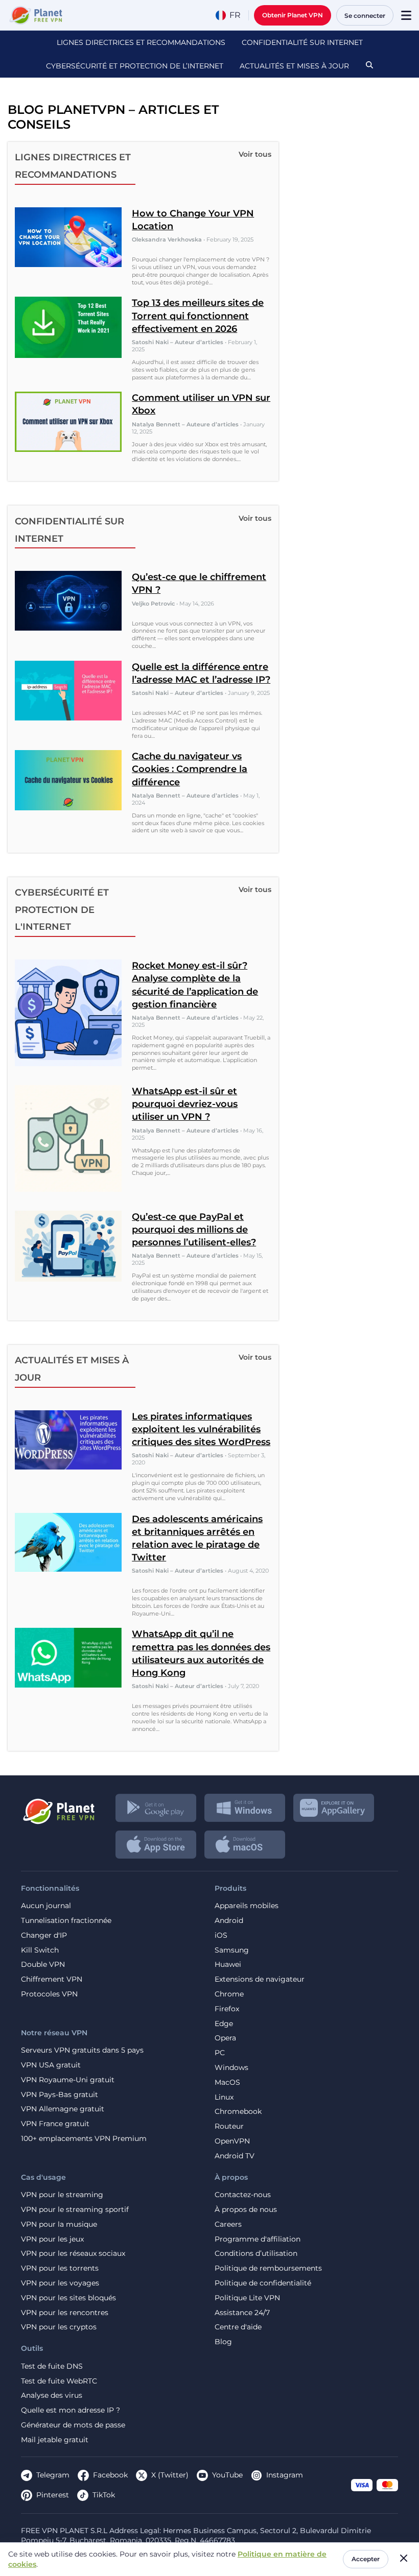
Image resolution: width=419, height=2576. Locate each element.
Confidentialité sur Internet (302, 42)
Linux (224, 2097)
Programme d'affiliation (258, 2239)
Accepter (366, 2559)
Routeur (229, 2126)
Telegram (53, 2475)
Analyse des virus (52, 2396)
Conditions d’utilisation (256, 2254)
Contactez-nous (243, 2195)
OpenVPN (232, 2141)
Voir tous (255, 154)
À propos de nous (246, 2210)
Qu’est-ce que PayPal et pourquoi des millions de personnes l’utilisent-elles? (194, 1230)
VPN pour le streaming (62, 2195)
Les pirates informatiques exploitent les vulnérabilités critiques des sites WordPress (201, 1429)
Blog (223, 2342)
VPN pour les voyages (60, 2283)
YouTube (227, 2475)
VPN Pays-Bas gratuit (60, 2095)
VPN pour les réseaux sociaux (73, 2254)
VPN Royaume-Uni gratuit (68, 2080)
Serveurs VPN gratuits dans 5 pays (82, 2050)
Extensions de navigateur (260, 1979)
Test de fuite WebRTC (59, 2381)
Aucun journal (46, 1906)
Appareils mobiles (247, 1906)
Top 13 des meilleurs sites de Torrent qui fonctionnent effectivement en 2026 (198, 316)
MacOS (227, 2083)
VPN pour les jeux (52, 2239)
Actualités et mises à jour (294, 66)
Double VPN (43, 1965)
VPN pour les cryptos (59, 2327)
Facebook (110, 2475)
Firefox (227, 2009)
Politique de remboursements (268, 2268)
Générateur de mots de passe (73, 2425)
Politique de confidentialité (263, 2283)
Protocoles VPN (49, 1994)
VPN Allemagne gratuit (63, 2109)
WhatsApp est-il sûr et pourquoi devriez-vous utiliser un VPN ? (185, 1104)
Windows (231, 2068)
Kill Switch (40, 1950)
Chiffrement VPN (52, 1979)
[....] (35, 15)
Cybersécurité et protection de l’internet (135, 66)
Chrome (229, 1994)
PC (220, 2053)
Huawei (228, 1965)
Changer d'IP (44, 1935)
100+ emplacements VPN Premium (84, 2139)
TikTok (104, 2495)
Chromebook (238, 2112)
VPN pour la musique (59, 2224)
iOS (221, 1935)
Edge (224, 2024)
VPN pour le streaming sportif (75, 2210)
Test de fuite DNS (52, 2366)
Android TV (235, 2156)
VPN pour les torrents (60, 2268)
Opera (225, 2038)
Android (229, 1921)
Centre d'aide (238, 2327)
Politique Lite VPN (247, 2298)
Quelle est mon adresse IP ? (71, 2410)
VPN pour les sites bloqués (68, 2298)
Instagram (285, 2475)
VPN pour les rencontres (65, 2313)
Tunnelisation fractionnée (66, 1921)
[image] (58, 1808)
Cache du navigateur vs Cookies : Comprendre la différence (190, 769)
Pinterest (53, 2495)
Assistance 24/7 (242, 2313)
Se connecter (365, 16)
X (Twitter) (170, 2475)
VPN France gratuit (55, 2124)
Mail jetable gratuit (55, 2440)
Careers (228, 2224)
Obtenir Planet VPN (293, 15)
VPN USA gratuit (51, 2065)
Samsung (232, 1950)
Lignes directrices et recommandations (141, 42)
